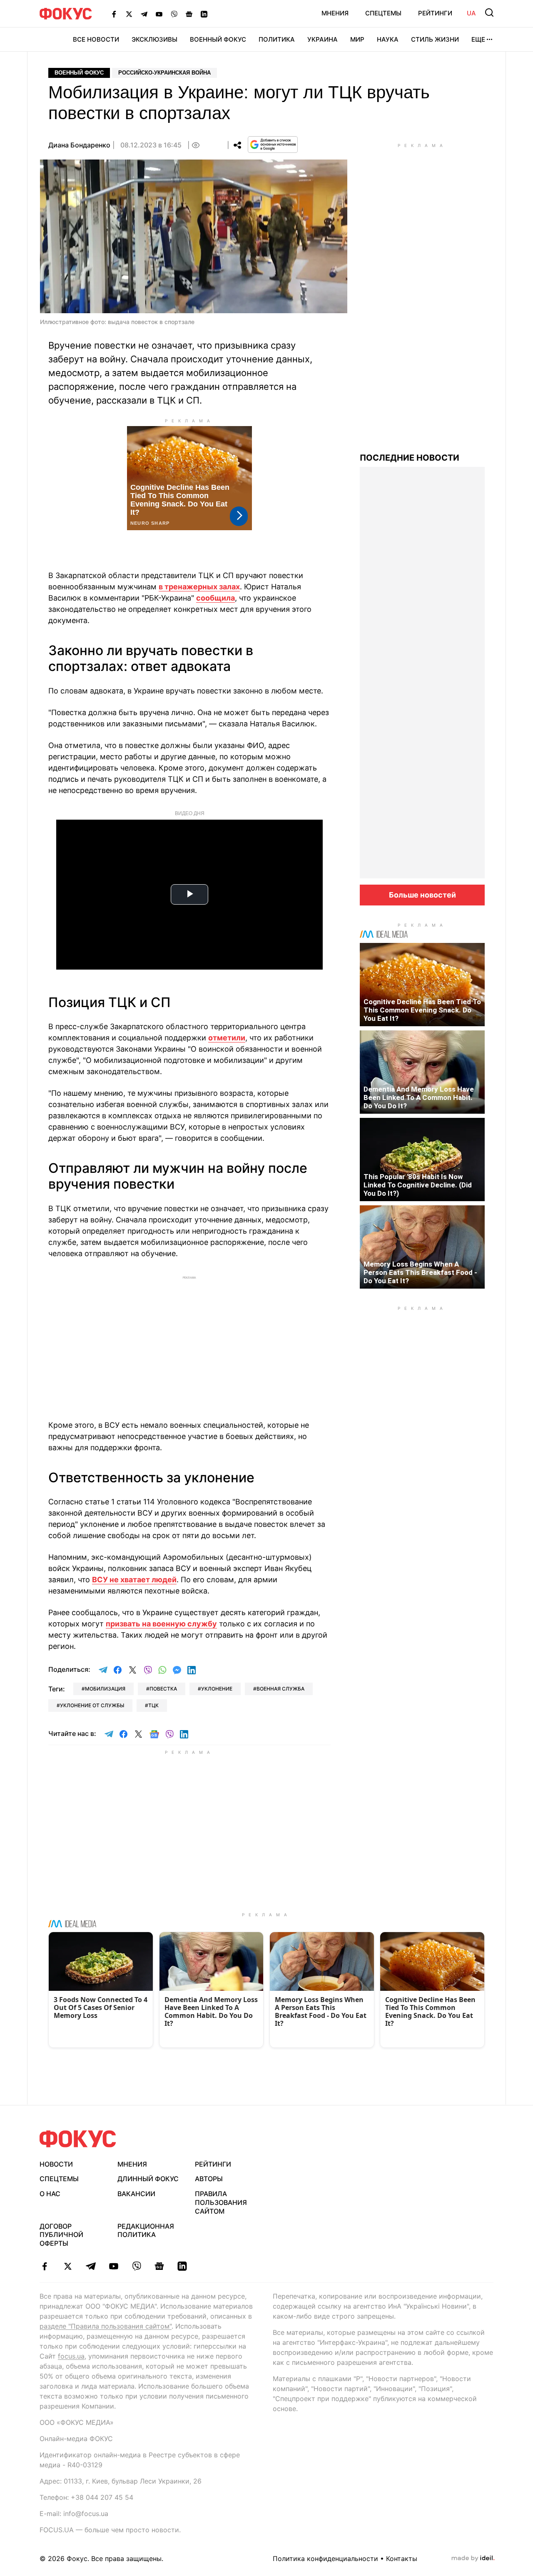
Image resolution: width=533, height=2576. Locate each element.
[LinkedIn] (204, 14)
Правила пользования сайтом (221, 2202)
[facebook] (45, 2266)
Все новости (96, 39)
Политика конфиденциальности (325, 2559)
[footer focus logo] (78, 2139)
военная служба (280, 1689)
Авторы (209, 2179)
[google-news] (159, 2266)
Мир (357, 39)
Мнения (335, 13)
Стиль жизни (435, 39)
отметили (227, 1038)
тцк (153, 1705)
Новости (56, 2164)
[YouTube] (159, 14)
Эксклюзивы (154, 39)
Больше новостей (422, 895)
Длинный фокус (148, 2179)
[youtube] (113, 2266)
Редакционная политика (146, 2231)
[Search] (489, 12)
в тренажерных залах (199, 587)
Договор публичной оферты (61, 2235)
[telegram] (91, 2266)
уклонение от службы (92, 1705)
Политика (277, 39)
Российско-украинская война (164, 73)
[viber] (136, 2266)
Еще (478, 39)
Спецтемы (383, 13)
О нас (50, 2194)
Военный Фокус (218, 39)
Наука (388, 39)
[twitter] (68, 2266)
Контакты (402, 2559)
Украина (323, 39)
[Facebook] (114, 14)
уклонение (217, 1689)
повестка (163, 1689)
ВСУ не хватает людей (134, 1580)
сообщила (215, 598)
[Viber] (174, 14)
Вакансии (136, 2194)
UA (471, 13)
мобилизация (105, 1689)
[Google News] (189, 14)
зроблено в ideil (473, 2559)
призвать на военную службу (161, 1624)
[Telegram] (144, 14)
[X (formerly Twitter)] (129, 14)
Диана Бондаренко (79, 145)
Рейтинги (435, 13)
